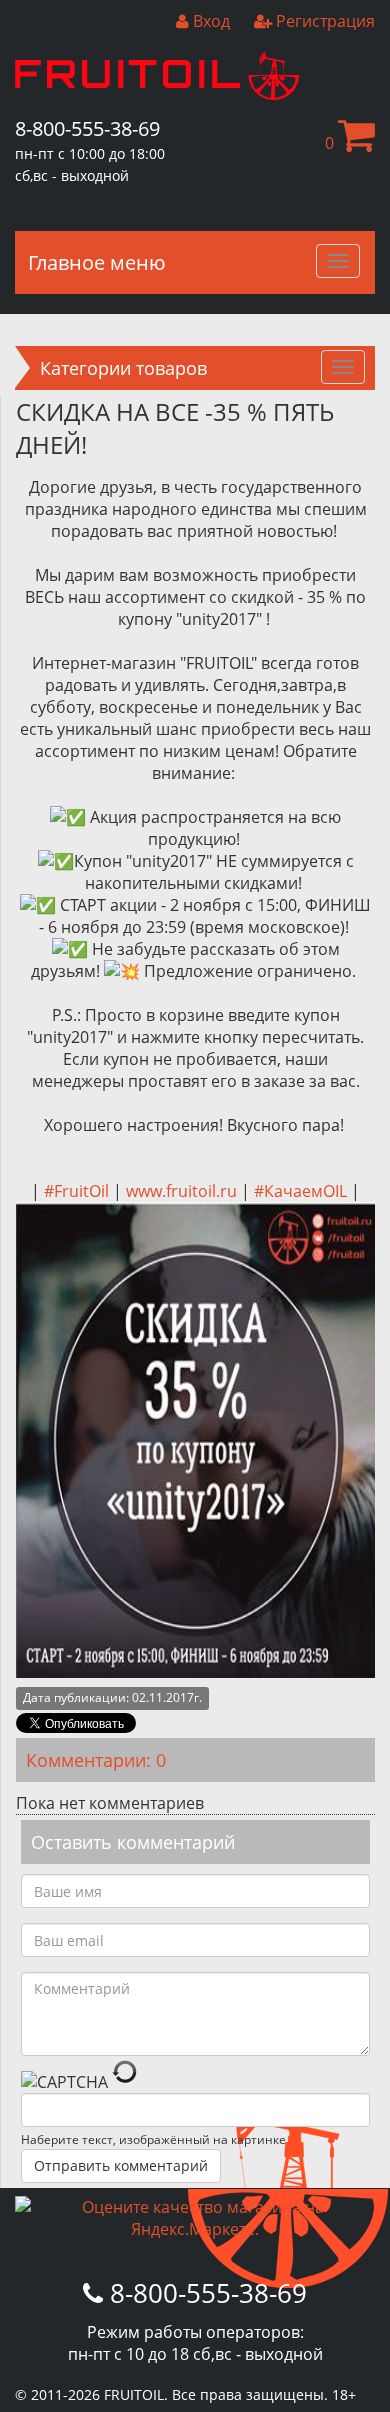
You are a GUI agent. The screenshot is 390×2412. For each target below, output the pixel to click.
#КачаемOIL (300, 1191)
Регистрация (323, 21)
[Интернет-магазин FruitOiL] (157, 94)
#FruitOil (76, 1191)
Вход (209, 21)
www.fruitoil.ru (181, 1191)
